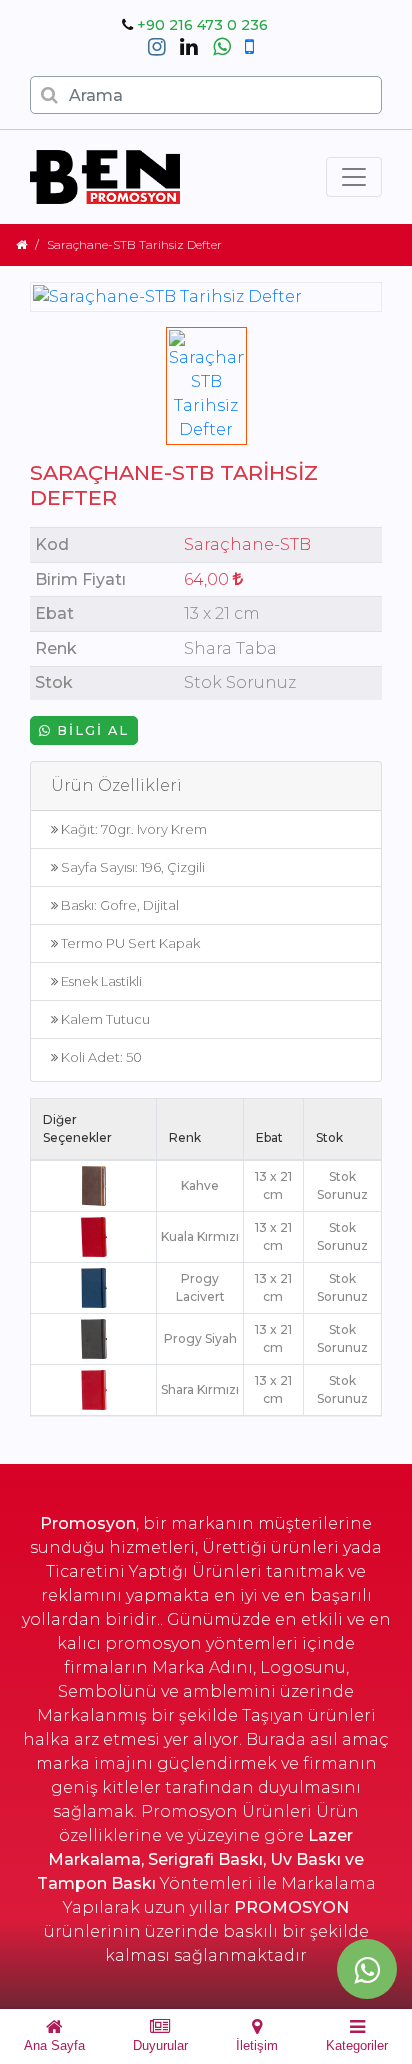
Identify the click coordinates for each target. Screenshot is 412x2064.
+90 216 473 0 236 (202, 25)
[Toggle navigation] (354, 177)
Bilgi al (90, 730)
